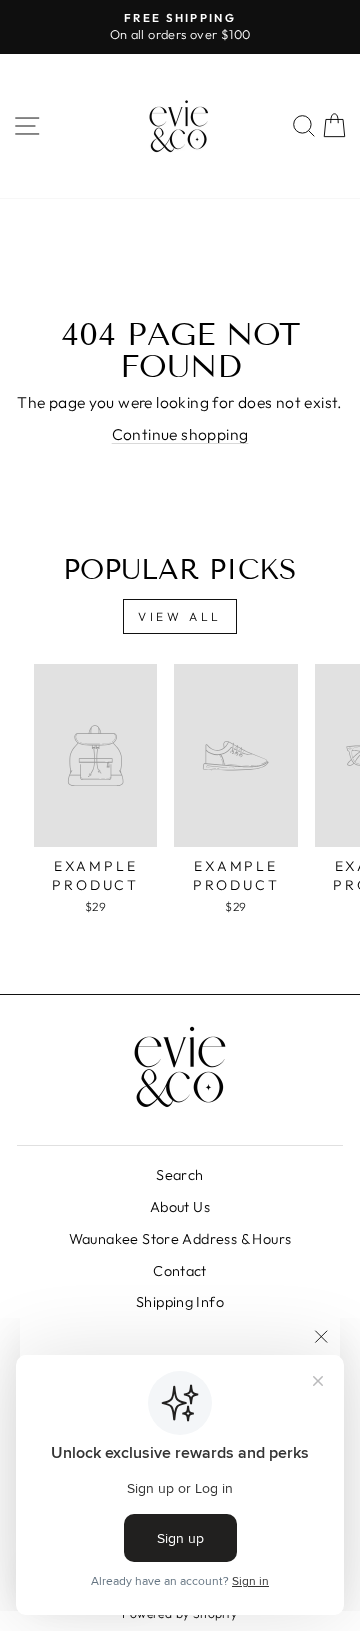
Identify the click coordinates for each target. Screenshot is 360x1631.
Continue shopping (180, 434)
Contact (180, 1271)
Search (179, 1175)
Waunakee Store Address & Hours (180, 1239)
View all (180, 616)
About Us (180, 1207)
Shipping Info (180, 1302)
